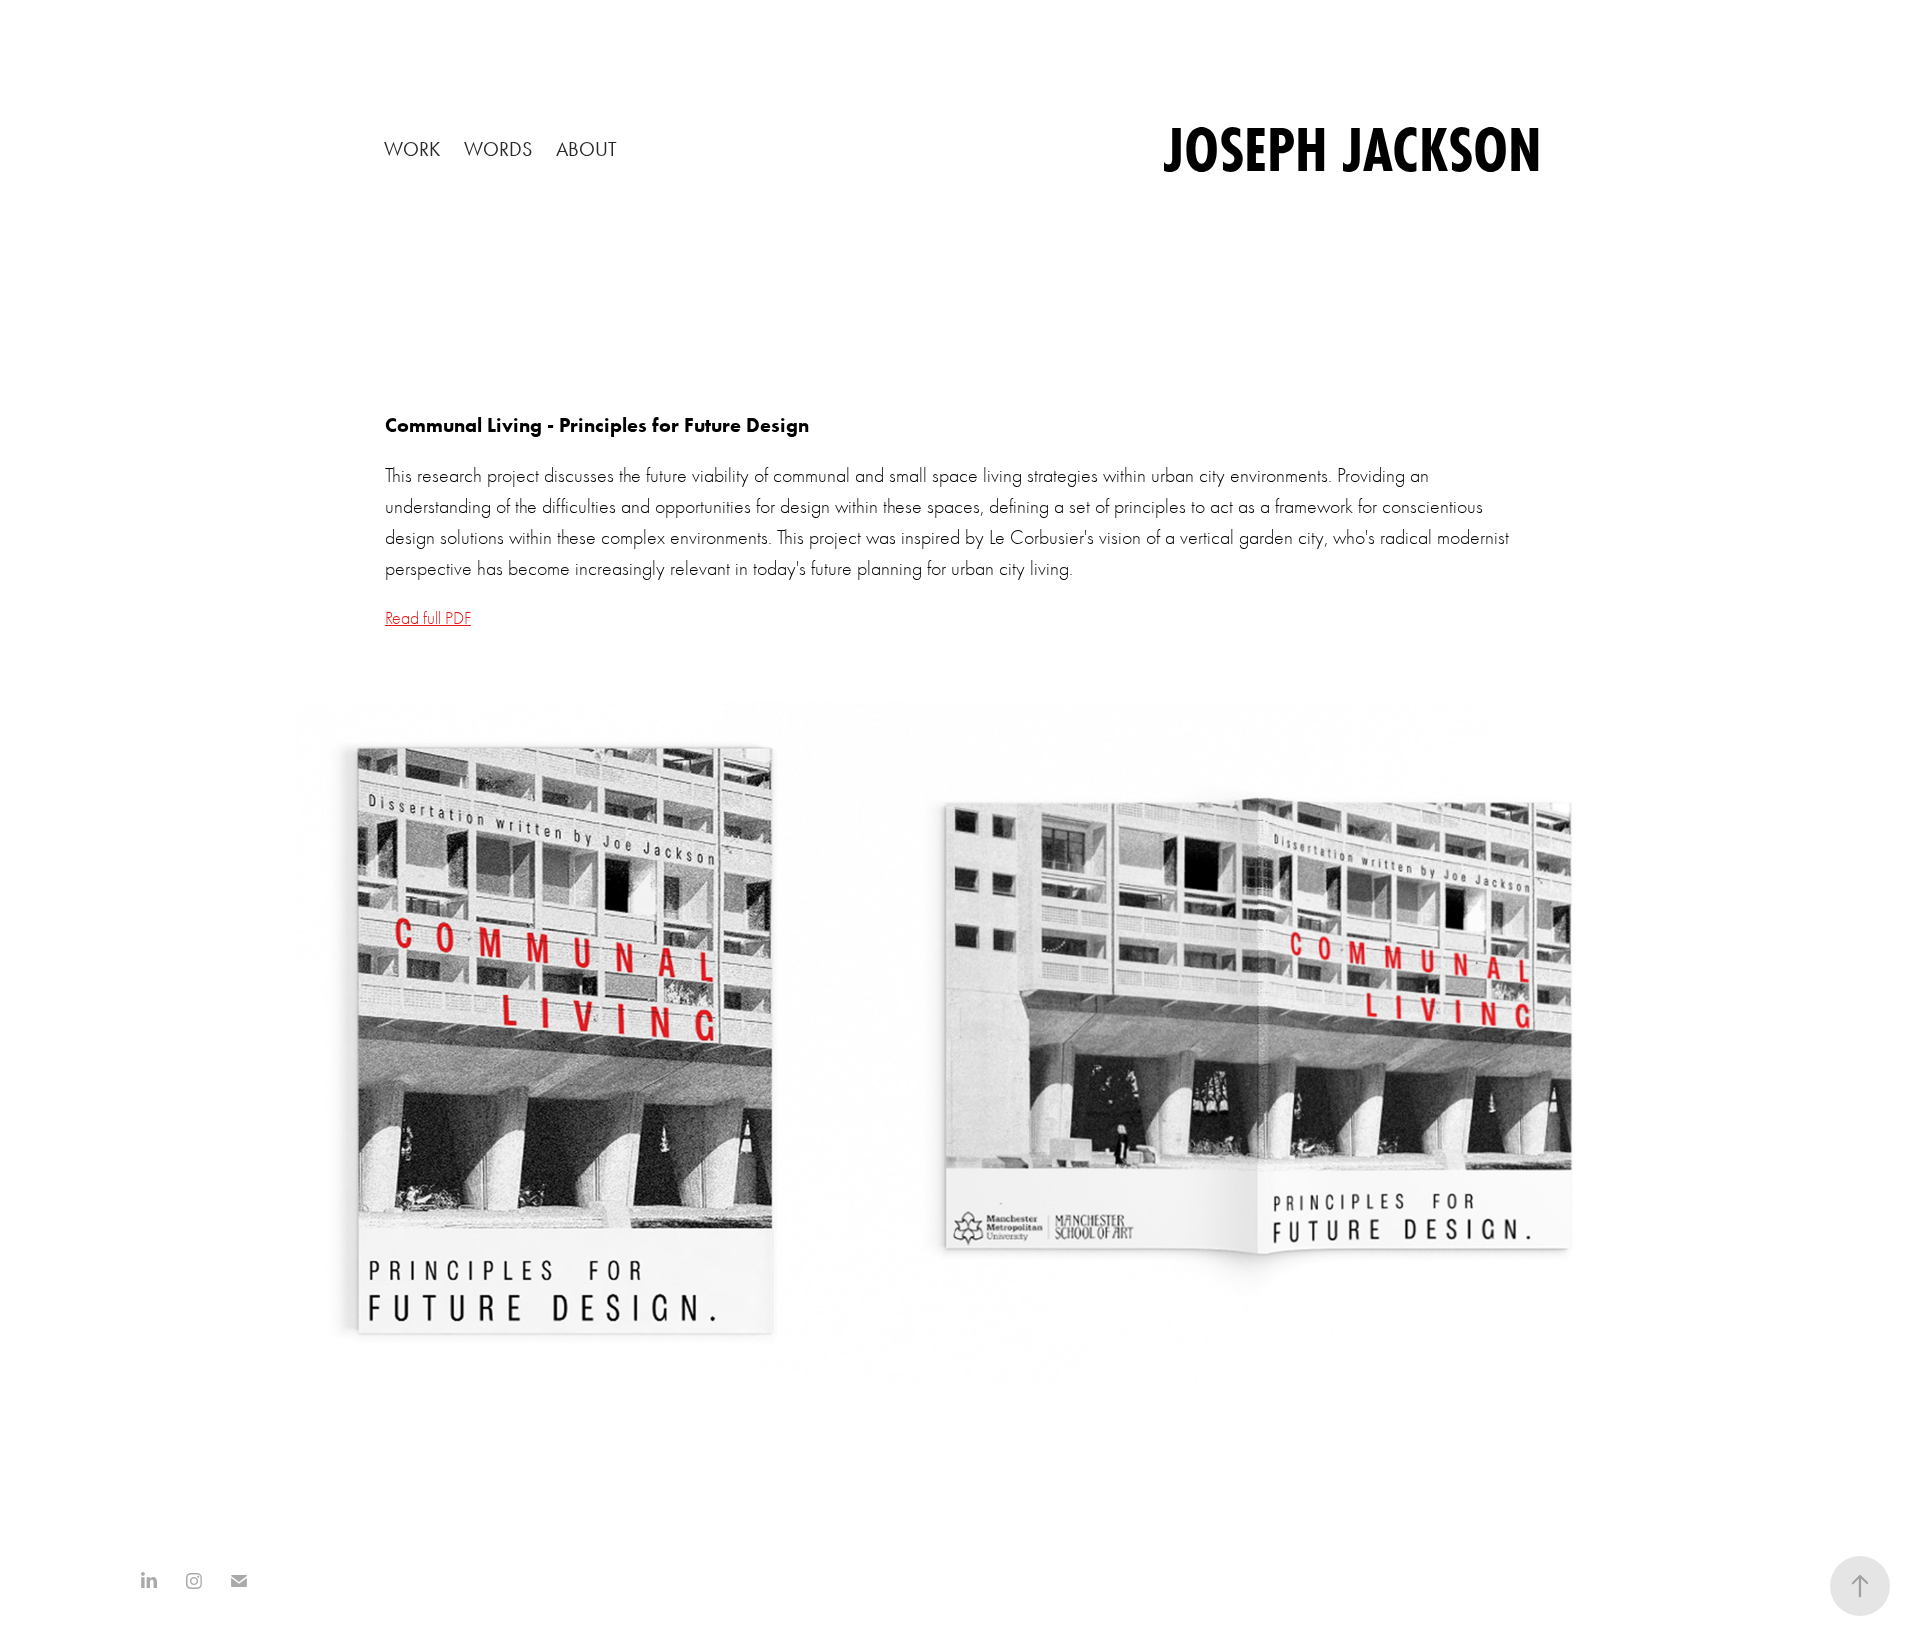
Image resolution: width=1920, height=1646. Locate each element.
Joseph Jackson (1353, 149)
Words (498, 149)
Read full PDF (428, 618)
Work (412, 149)
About (586, 149)
